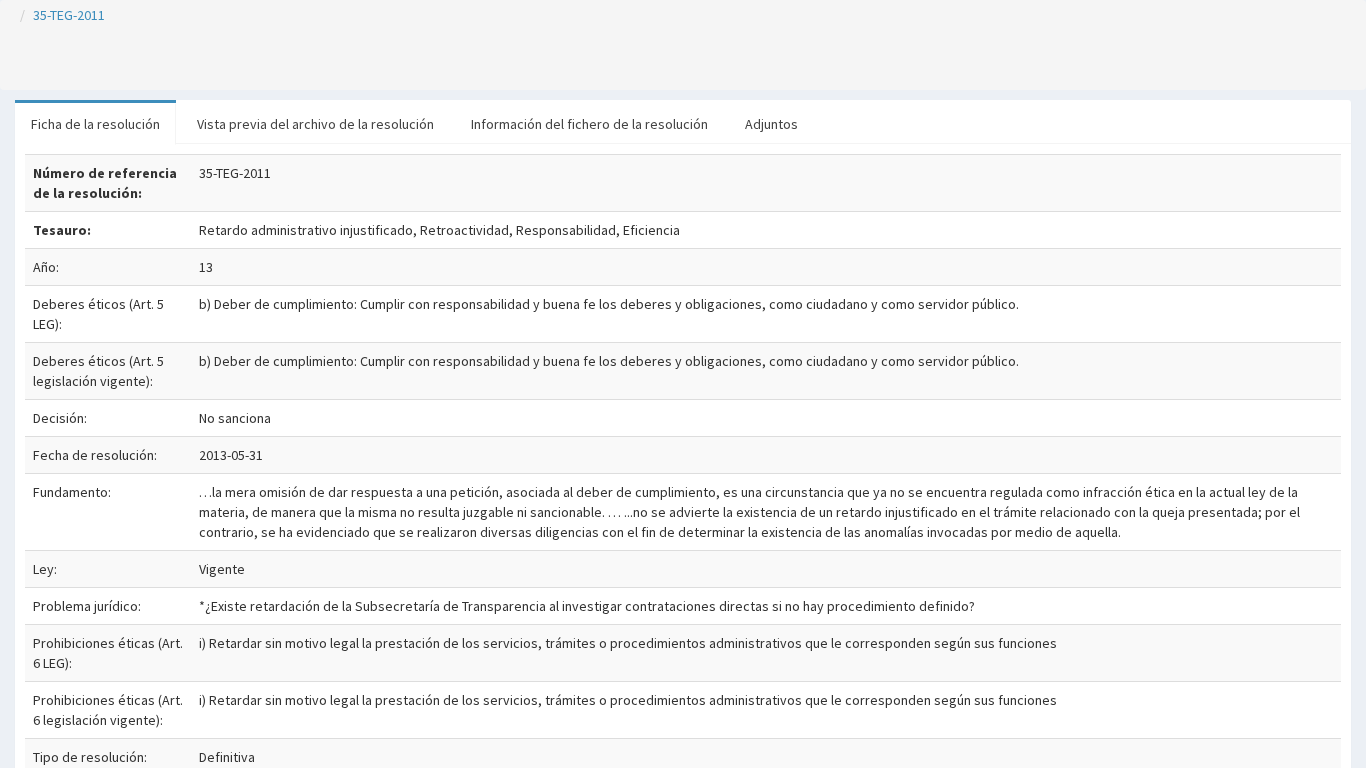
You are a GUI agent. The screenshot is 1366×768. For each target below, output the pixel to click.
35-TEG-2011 (69, 15)
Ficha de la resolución (95, 124)
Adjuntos (771, 124)
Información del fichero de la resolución (589, 124)
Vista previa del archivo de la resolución (315, 124)
